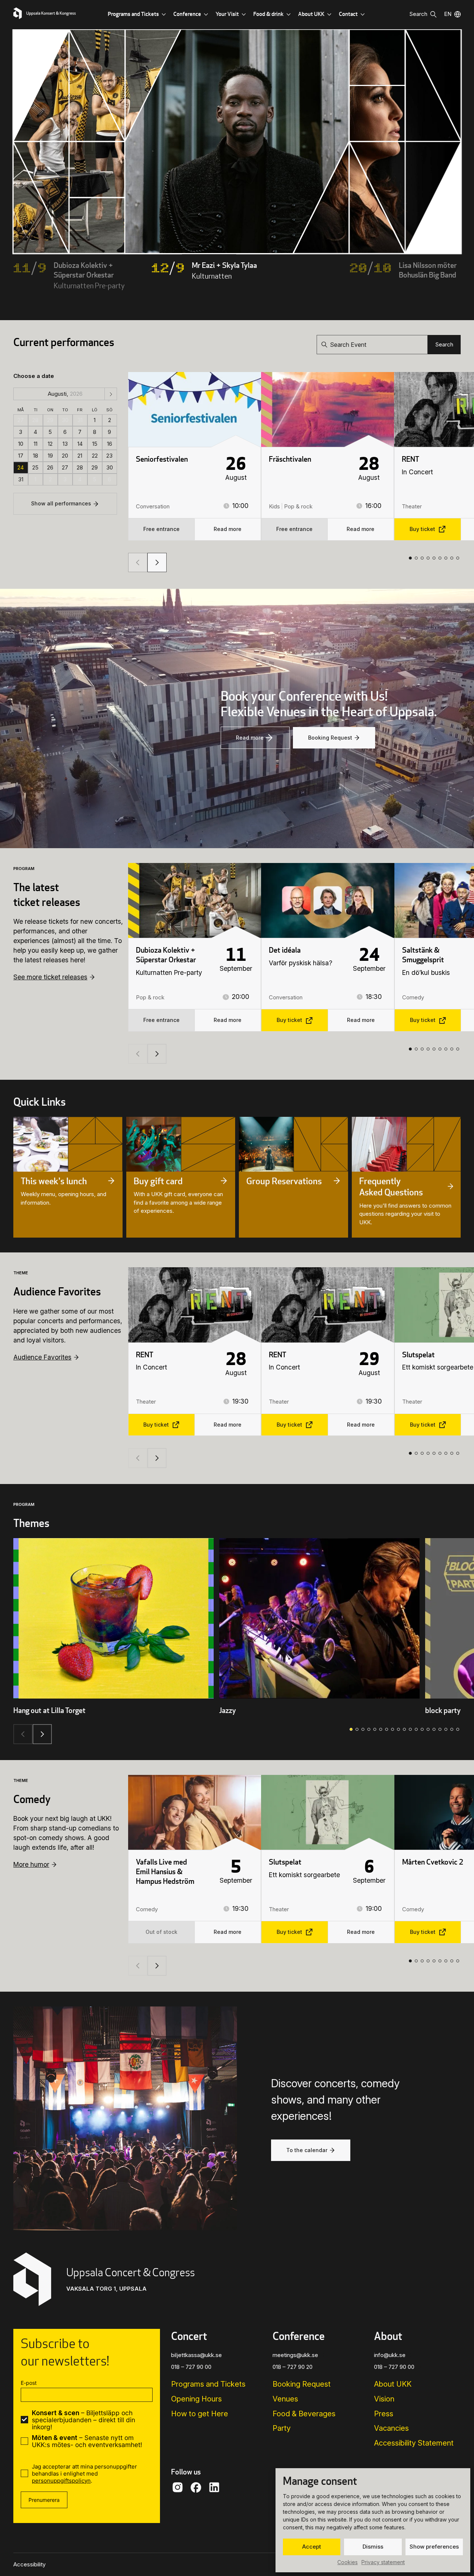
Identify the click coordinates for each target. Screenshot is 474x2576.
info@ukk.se (390, 2355)
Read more (228, 529)
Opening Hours (196, 2399)
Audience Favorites (42, 1357)
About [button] (388, 2336)
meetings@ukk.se (295, 2355)
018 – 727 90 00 (191, 2367)
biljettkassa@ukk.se (196, 2355)
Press (384, 2414)
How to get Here (200, 2414)
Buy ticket (422, 529)
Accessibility (29, 2565)
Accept (312, 2547)
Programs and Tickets (133, 14)
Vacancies (391, 2428)
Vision (384, 2399)
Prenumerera (44, 2500)
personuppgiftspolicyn (61, 2481)
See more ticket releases (50, 977)
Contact (348, 14)
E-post (29, 2383)
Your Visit (227, 14)
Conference (187, 14)
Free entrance (161, 529)
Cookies (348, 2562)
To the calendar (307, 2150)
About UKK (311, 14)
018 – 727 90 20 (293, 2367)
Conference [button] (299, 2336)
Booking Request (330, 738)
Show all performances (61, 503)
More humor (31, 1864)
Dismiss (373, 2547)
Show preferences (434, 2547)
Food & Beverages (304, 2414)
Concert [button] (189, 2336)
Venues (285, 2399)
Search (444, 344)
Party (282, 2428)
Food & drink (268, 14)
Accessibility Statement (414, 2443)
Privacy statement (383, 2562)
